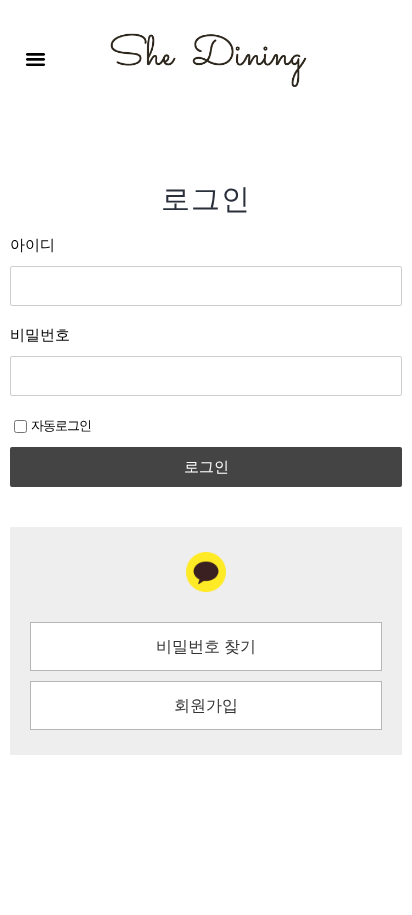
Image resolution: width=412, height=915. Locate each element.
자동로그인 (61, 426)
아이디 (32, 247)
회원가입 (206, 706)
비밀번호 (40, 337)
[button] (36, 59)
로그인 (206, 466)
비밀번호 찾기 (206, 647)
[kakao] (206, 572)
